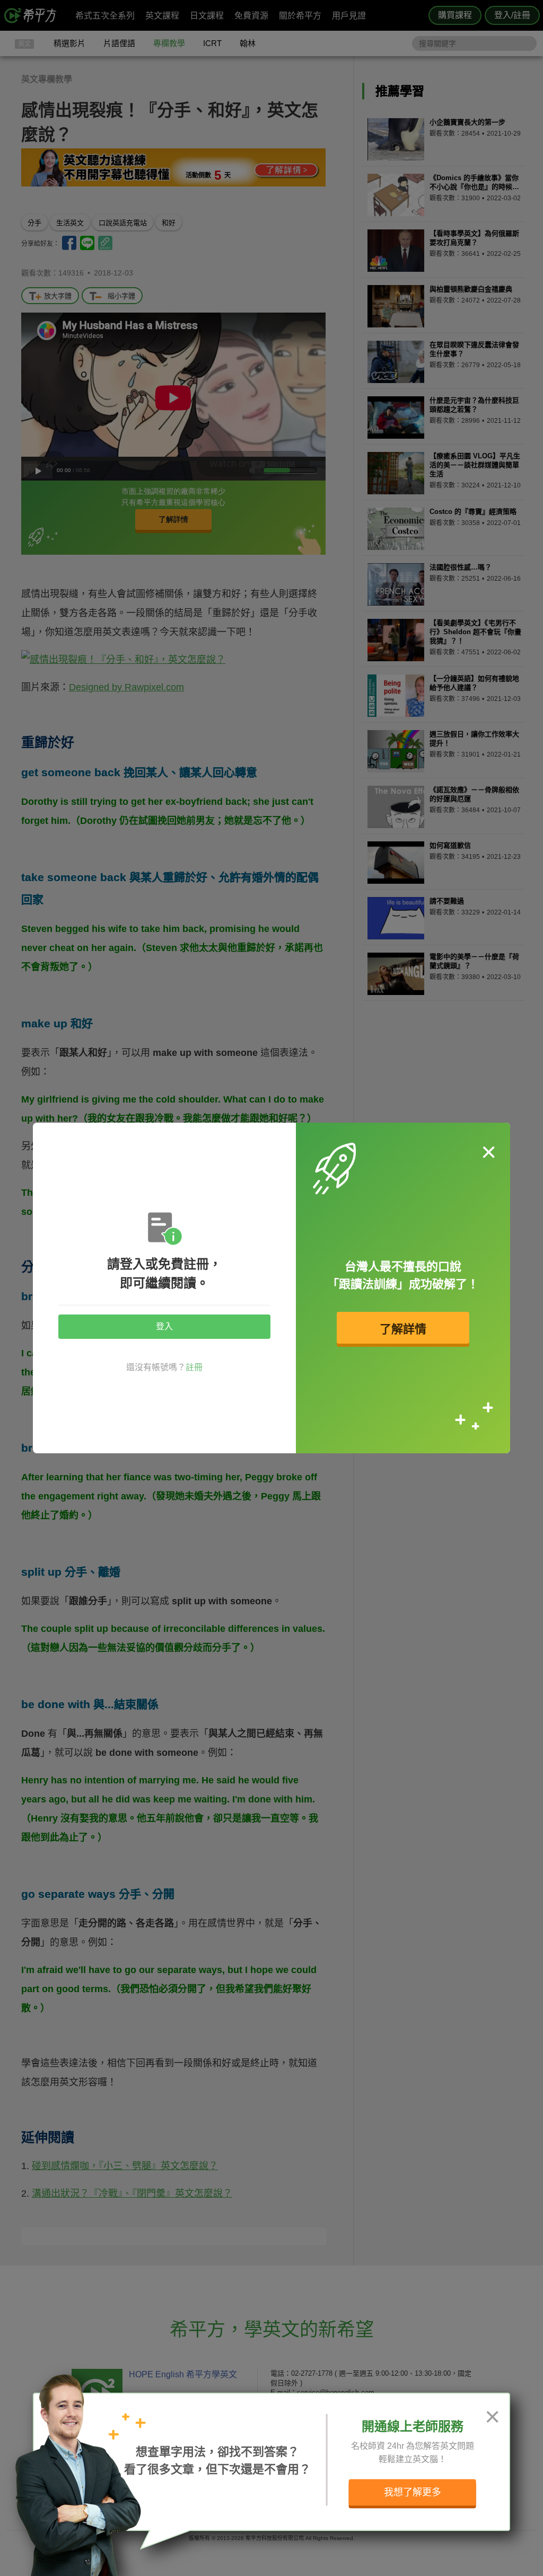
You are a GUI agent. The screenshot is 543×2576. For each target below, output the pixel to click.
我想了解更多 (413, 2492)
